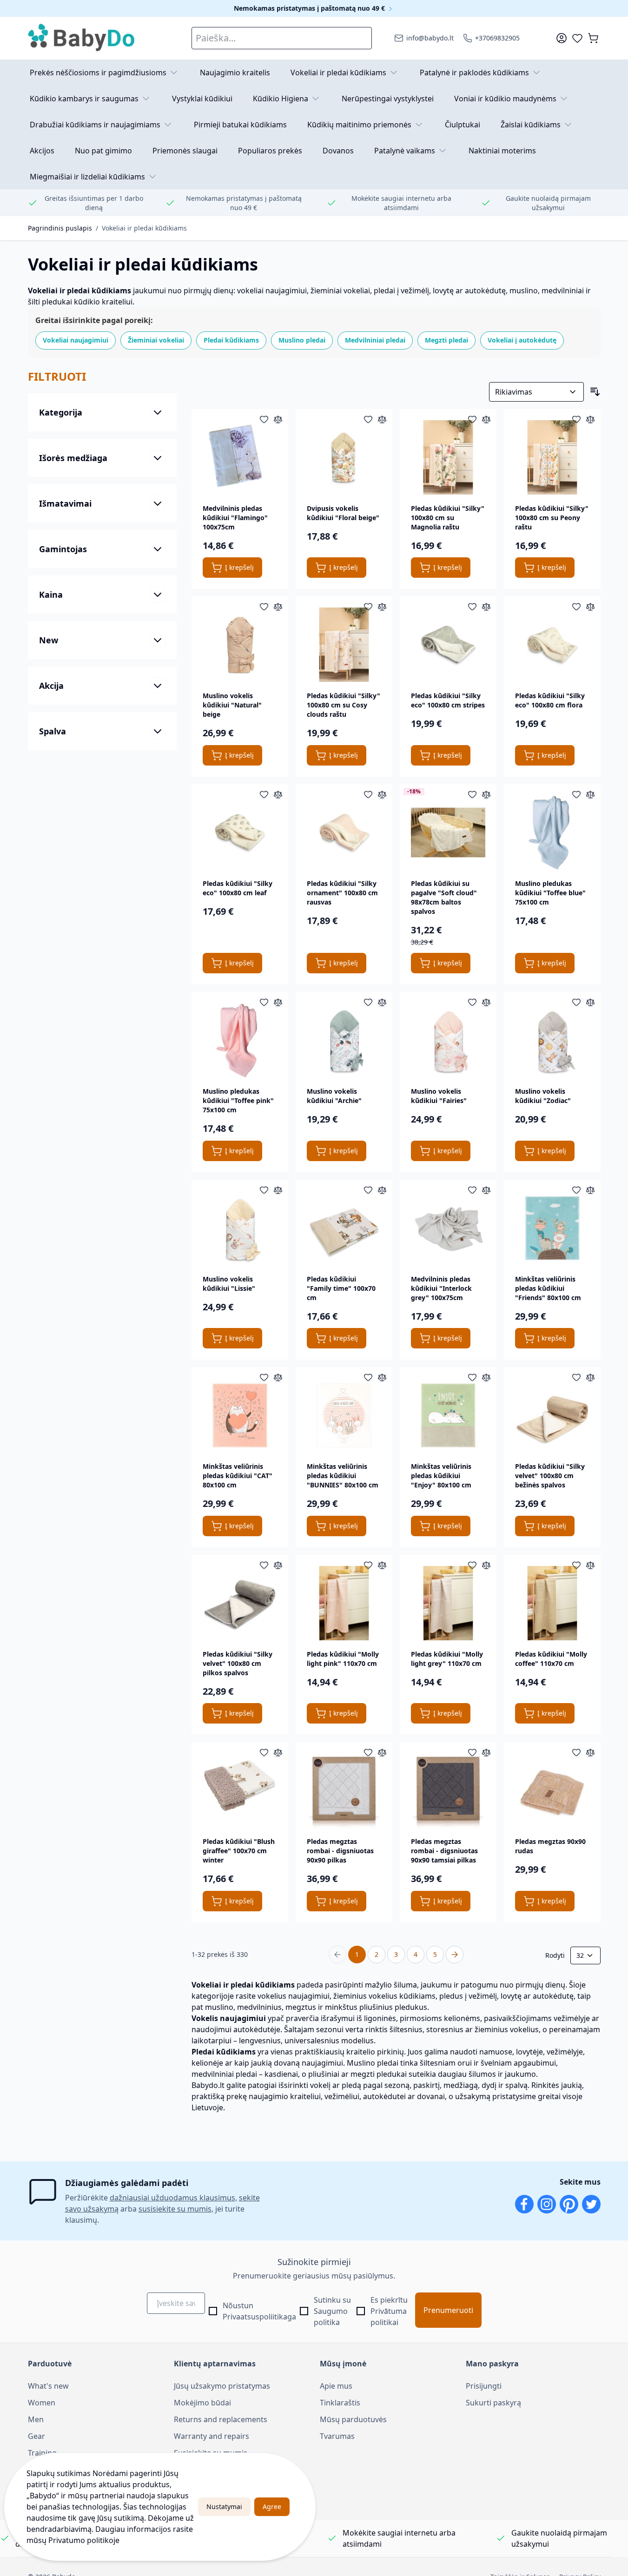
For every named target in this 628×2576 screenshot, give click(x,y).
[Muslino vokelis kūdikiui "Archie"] (344, 1040)
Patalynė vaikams (405, 151)
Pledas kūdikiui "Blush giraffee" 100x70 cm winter (239, 1851)
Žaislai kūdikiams (531, 125)
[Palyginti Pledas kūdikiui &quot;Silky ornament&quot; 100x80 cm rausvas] (382, 794)
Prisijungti (484, 2386)
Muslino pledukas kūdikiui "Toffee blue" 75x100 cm (550, 893)
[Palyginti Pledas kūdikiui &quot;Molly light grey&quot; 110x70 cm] (486, 1565)
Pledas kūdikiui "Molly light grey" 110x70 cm (447, 1659)
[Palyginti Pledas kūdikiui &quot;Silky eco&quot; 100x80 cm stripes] (486, 607)
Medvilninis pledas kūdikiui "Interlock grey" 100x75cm (441, 1288)
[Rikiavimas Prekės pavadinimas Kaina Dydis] (536, 392)
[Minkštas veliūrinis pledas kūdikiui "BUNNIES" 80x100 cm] (344, 1415)
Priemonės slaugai (185, 151)
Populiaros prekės (270, 151)
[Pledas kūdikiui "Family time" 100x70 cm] (344, 1228)
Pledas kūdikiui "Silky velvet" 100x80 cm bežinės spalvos (550, 1476)
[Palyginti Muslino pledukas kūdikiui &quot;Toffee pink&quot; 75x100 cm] (278, 1002)
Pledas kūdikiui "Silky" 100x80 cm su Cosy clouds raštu (344, 705)
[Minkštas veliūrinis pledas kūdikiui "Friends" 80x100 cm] (552, 1228)
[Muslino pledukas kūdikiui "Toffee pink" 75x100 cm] (240, 1040)
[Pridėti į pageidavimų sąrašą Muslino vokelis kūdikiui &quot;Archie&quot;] (368, 1002)
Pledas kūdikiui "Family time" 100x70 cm (341, 1288)
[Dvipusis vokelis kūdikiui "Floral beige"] (344, 457)
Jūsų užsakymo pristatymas (222, 2386)
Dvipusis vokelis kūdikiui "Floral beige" (343, 513)
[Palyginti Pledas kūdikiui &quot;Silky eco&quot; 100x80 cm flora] (590, 607)
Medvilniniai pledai (375, 340)
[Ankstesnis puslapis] (337, 1955)
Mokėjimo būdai (202, 2403)
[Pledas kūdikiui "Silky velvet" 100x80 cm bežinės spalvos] (552, 1415)
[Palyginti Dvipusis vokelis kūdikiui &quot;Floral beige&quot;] (382, 419)
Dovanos (338, 151)
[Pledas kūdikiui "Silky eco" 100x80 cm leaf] (240, 832)
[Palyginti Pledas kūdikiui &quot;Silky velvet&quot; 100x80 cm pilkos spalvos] (278, 1565)
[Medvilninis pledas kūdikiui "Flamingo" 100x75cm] (240, 457)
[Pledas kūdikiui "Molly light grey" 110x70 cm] (448, 1603)
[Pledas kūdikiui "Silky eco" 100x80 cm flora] (552, 645)
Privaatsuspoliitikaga (259, 2317)
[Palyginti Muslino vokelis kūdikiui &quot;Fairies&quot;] (486, 1002)
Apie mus (336, 2386)
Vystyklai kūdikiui (202, 99)
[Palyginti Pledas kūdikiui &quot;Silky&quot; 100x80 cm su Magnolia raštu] (486, 419)
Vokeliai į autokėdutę (522, 340)
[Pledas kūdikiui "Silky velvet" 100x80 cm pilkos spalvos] (240, 1603)
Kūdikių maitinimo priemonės (359, 125)
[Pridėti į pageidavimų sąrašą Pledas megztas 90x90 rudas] (576, 1752)
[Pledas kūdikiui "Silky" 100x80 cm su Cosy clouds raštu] (344, 645)
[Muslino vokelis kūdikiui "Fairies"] (448, 1040)
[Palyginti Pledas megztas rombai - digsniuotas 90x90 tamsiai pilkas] (486, 1752)
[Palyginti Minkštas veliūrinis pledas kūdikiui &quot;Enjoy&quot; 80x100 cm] (486, 1377)
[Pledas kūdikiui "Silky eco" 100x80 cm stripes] (448, 645)
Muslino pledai (302, 340)
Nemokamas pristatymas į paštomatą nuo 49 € (310, 8)
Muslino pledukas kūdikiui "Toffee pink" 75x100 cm (238, 1100)
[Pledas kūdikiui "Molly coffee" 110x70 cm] (552, 1603)
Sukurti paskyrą (493, 2403)
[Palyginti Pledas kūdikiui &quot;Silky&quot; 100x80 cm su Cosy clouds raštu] (382, 607)
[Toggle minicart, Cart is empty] (593, 38)
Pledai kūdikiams (231, 340)
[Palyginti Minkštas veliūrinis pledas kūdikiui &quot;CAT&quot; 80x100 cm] (278, 1377)
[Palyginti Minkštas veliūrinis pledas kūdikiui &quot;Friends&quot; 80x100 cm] (590, 1190)
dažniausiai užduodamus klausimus (172, 2198)
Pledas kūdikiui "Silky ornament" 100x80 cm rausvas (342, 893)
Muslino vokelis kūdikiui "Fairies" (439, 1096)
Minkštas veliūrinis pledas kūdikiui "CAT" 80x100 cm (238, 1476)
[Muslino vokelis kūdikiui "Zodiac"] (552, 1040)
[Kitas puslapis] (455, 1955)
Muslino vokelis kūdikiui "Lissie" (229, 1284)
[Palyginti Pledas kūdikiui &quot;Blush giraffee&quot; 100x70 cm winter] (278, 1752)
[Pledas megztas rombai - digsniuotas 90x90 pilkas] (344, 1790)
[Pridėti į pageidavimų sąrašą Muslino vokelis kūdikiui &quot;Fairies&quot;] (472, 1002)
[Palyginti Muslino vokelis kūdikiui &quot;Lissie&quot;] (278, 1190)
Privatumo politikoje (84, 2540)
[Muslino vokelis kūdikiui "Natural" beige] (240, 645)
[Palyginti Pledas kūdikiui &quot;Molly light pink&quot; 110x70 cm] (382, 1565)
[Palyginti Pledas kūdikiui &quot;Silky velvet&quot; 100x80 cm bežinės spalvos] (590, 1377)
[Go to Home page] (82, 38)
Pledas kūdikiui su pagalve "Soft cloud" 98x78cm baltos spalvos (444, 897)
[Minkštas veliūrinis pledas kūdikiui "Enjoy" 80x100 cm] (448, 1415)
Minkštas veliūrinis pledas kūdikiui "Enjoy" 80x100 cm (441, 1476)
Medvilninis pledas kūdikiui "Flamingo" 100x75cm (235, 518)
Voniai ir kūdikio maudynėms (505, 99)
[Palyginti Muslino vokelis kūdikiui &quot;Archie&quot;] (382, 1002)
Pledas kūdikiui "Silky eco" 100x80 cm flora (550, 700)
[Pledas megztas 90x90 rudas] (552, 1790)
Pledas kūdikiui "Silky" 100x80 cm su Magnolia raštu (448, 518)
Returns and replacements (221, 2419)
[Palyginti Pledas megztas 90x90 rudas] (590, 1752)
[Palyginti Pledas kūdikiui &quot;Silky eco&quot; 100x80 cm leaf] (278, 794)
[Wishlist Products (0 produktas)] (577, 38)
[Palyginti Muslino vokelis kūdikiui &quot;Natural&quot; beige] (278, 607)
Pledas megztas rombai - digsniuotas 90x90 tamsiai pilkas (444, 1851)
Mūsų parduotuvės (353, 2419)
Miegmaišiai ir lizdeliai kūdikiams (87, 177)
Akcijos (42, 151)
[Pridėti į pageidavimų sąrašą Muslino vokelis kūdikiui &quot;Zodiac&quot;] (576, 1002)
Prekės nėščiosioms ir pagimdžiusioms (98, 73)
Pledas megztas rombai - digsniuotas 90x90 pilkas (340, 1851)
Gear (36, 2436)
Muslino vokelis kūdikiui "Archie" (334, 1096)
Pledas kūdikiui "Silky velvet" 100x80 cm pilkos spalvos (238, 1663)
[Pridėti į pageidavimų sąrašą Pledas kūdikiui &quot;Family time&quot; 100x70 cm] (368, 1190)
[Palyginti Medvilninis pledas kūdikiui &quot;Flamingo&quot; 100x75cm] (278, 419)
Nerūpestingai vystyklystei (388, 99)
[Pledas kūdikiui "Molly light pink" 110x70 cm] (344, 1603)
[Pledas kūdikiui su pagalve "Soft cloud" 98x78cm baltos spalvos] (448, 832)
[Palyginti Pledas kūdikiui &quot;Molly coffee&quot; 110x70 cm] (590, 1565)
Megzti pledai (446, 340)
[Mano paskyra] (562, 38)
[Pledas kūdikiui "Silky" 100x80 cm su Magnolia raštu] (448, 457)
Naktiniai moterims (502, 151)
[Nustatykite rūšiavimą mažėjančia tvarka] (595, 392)
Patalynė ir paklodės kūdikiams (474, 73)
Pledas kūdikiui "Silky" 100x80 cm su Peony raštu (552, 518)
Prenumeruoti (448, 2310)
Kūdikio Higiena (281, 99)
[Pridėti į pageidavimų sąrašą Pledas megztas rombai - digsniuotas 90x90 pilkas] (368, 1752)
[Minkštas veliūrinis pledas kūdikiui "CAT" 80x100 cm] (240, 1415)
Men (36, 2419)
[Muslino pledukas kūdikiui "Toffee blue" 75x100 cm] (552, 832)
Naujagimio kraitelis (235, 73)
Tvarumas (337, 2436)
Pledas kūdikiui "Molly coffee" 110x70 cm (551, 1659)
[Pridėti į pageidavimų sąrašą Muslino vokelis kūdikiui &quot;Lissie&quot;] (264, 1190)
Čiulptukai (463, 125)
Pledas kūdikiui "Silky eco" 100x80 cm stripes (448, 700)
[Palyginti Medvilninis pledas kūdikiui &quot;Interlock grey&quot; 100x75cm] (486, 1190)
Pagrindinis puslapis (60, 228)
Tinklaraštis (340, 2403)
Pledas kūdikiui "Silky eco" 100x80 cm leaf (238, 888)
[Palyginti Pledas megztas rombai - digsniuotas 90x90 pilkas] (382, 1752)
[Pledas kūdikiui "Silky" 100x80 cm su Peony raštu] (552, 457)
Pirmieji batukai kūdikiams (240, 125)
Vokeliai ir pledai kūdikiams (338, 73)
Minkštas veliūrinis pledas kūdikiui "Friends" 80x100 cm (548, 1288)
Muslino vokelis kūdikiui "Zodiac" (543, 1096)
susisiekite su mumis (175, 2209)
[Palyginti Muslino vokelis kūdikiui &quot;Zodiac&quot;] (590, 1002)
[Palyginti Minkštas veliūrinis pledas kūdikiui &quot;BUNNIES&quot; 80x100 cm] (382, 1377)
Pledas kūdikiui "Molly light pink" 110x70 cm (343, 1659)
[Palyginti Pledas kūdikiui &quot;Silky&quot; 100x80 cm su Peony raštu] (590, 419)
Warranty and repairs (212, 2436)
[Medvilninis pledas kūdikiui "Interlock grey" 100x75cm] (448, 1228)
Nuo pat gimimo (103, 151)
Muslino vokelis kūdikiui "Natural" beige (232, 705)
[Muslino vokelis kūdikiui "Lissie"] (240, 1228)
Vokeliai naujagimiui (76, 340)
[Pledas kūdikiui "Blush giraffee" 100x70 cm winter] (240, 1790)
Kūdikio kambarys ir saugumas (84, 99)
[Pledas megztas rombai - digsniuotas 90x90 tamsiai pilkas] (448, 1790)
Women (42, 2403)
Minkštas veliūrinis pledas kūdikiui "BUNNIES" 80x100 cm (343, 1476)
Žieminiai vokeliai (156, 340)
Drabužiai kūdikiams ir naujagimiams (95, 125)
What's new (48, 2386)
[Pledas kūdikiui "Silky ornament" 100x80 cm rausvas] (344, 832)
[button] (102, 376)
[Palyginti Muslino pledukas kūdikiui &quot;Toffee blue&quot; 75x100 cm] (590, 794)
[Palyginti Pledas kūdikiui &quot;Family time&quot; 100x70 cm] (382, 1190)
